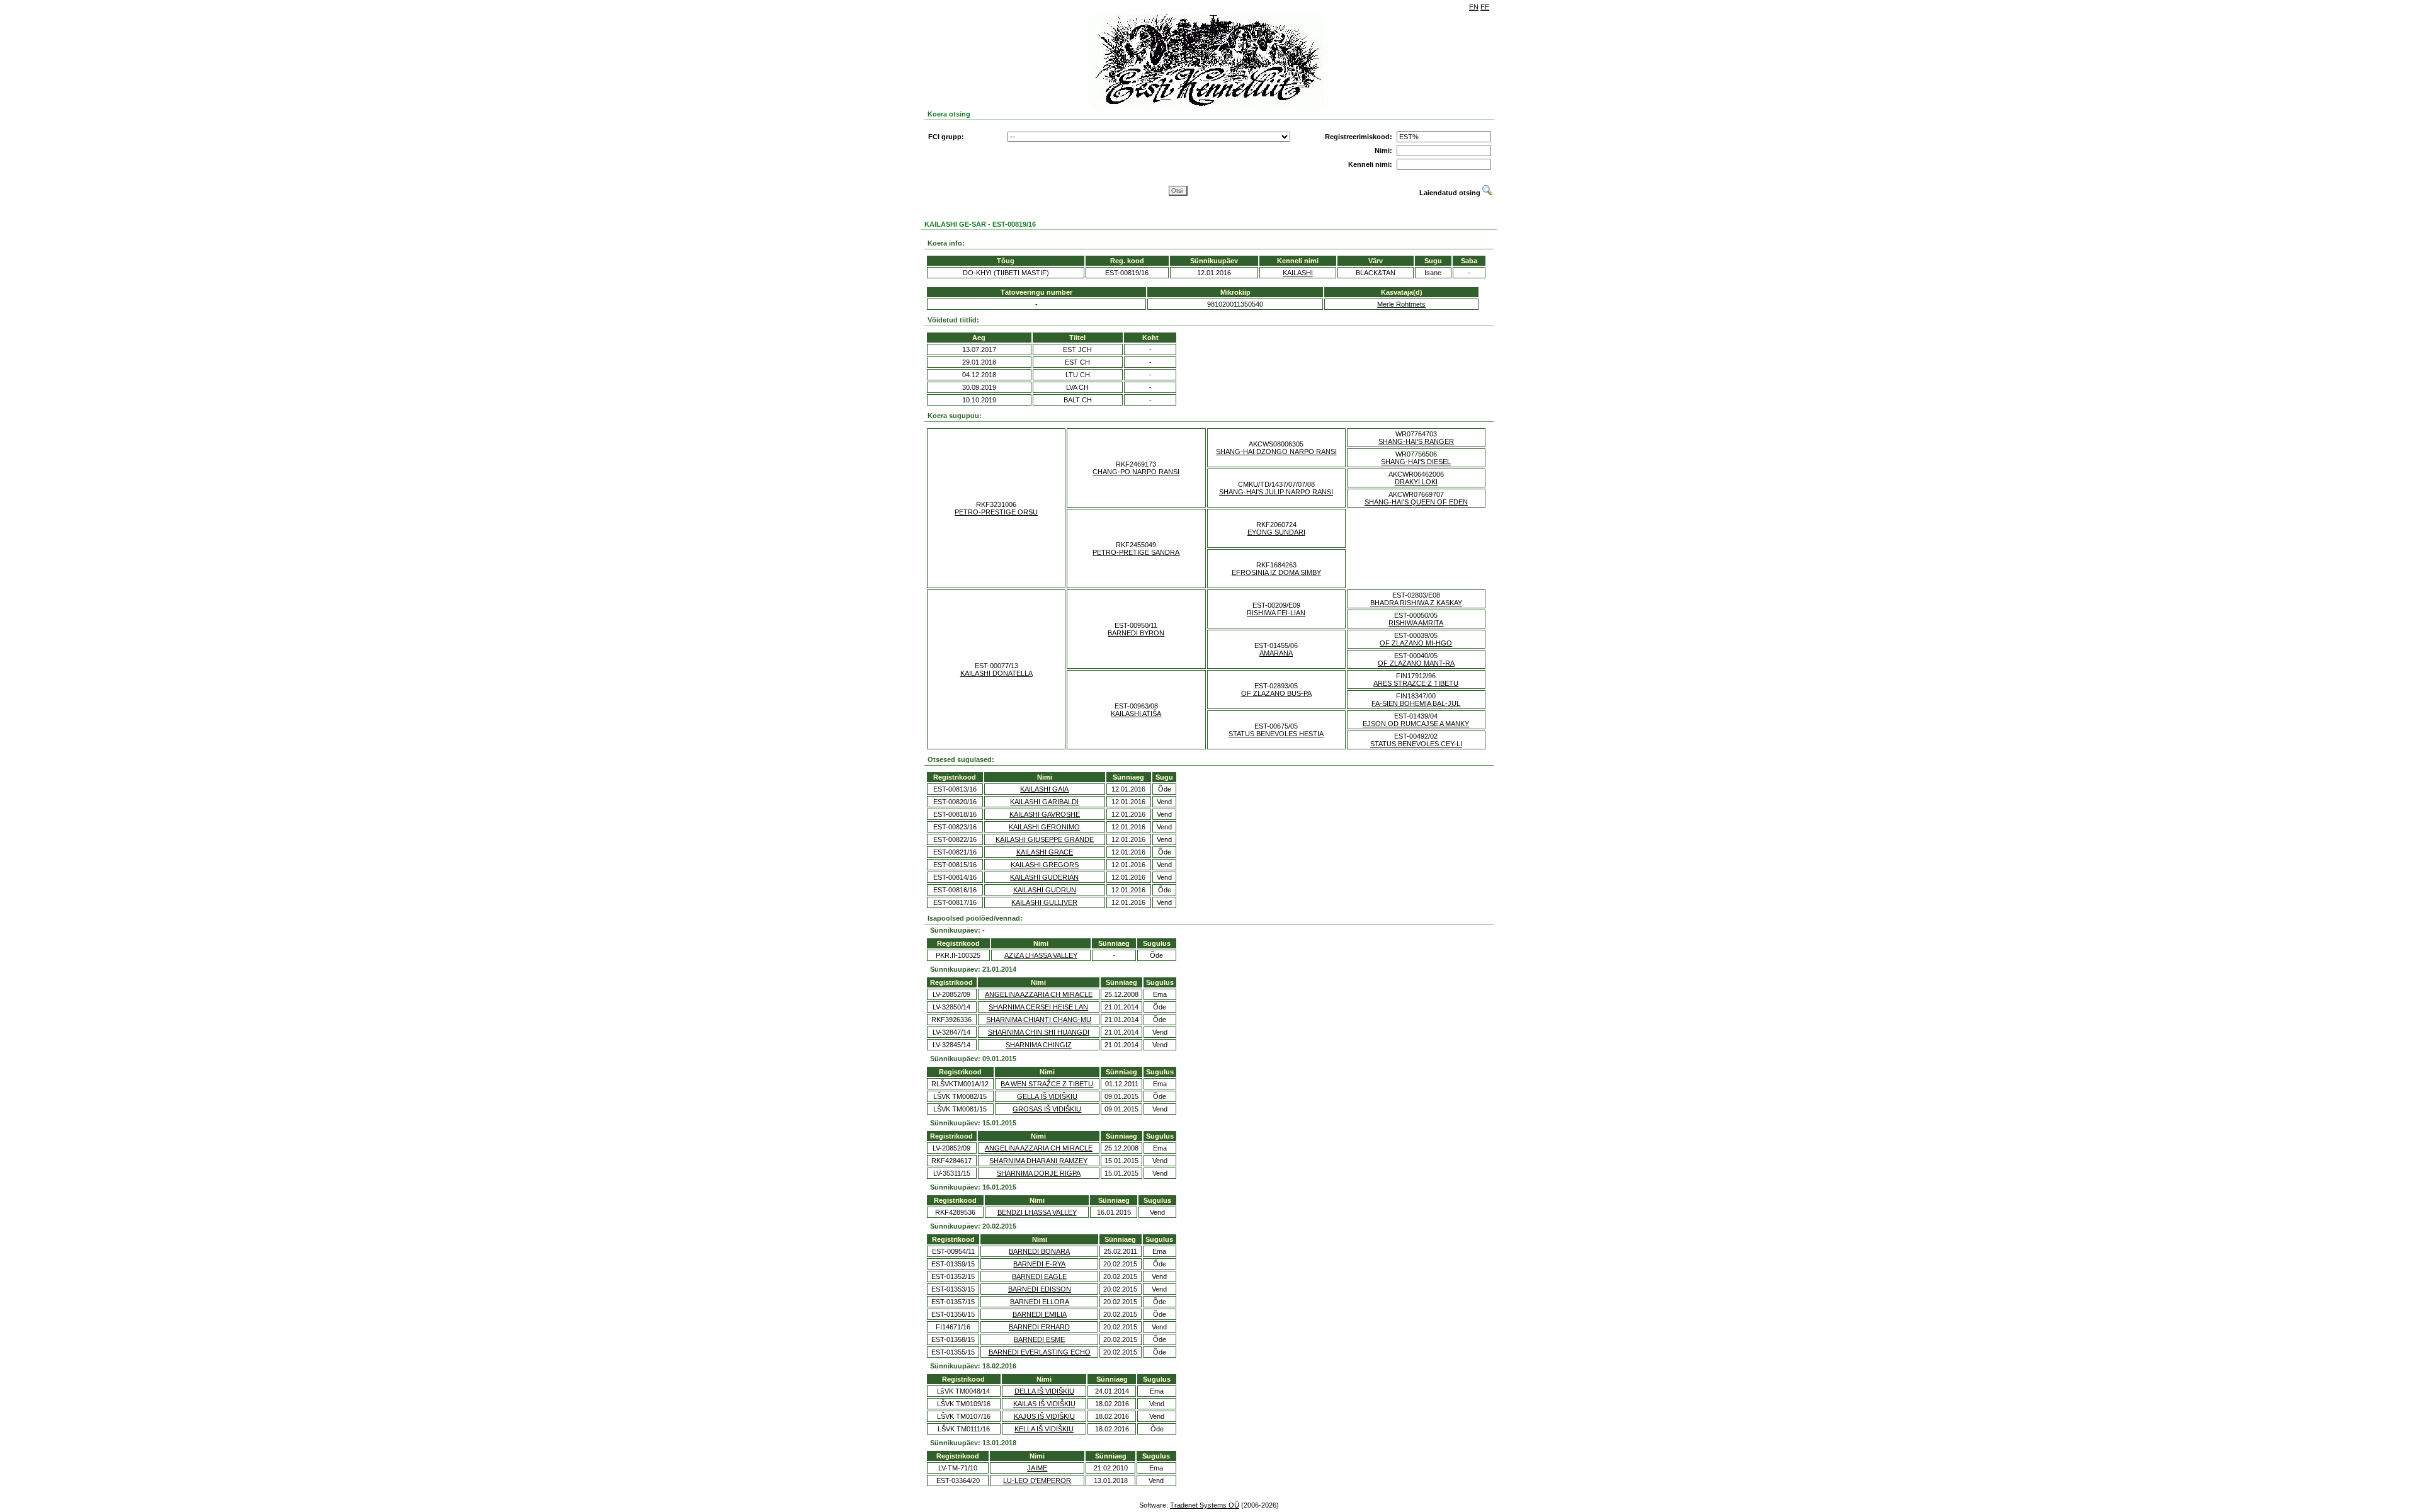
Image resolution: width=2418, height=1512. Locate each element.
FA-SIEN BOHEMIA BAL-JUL (1416, 703)
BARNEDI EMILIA (1040, 1314)
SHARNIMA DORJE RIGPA (1039, 1173)
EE (1485, 7)
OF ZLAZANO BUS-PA (1276, 693)
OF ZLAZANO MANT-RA (1416, 663)
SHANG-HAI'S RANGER (1416, 441)
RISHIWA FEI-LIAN (1276, 613)
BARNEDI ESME (1039, 1339)
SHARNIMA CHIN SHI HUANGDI (1039, 1032)
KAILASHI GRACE (1045, 852)
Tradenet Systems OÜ (1205, 1505)
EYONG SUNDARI (1276, 532)
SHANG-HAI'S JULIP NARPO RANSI (1276, 492)
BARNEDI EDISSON (1040, 1289)
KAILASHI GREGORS (1045, 865)
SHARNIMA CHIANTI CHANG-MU (1039, 1020)
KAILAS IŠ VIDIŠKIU (1044, 1404)
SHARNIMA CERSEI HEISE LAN (1038, 1007)
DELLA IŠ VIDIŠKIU (1044, 1391)
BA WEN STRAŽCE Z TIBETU (1047, 1084)
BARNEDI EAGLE (1039, 1276)
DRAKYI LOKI (1416, 482)
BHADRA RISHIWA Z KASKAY (1416, 603)
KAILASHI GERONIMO (1044, 827)
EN (1474, 7)
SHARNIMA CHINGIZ (1039, 1045)
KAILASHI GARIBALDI (1044, 802)
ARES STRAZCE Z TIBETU (1416, 683)
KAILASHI (1298, 273)
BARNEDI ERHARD (1039, 1327)
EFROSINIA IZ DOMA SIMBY (1276, 572)
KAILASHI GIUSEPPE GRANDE (1045, 839)
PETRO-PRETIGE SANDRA (1136, 552)
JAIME (1037, 1468)
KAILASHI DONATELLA (996, 673)
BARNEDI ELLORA (1040, 1302)
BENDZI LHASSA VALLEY (1037, 1212)
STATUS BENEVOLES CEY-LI (1416, 744)
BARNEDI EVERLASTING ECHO (1040, 1352)
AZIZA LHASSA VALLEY (1041, 955)
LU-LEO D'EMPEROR (1037, 1481)
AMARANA (1276, 653)
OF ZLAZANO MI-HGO (1416, 643)
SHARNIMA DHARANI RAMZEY (1038, 1161)
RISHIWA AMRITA (1416, 623)
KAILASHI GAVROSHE (1045, 814)
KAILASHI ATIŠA (1136, 713)
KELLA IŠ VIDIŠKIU (1044, 1429)
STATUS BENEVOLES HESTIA (1276, 734)
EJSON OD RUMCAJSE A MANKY (1416, 724)
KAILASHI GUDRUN (1045, 890)
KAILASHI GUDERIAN (1044, 877)
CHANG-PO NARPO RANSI (1136, 472)
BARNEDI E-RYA (1039, 1264)
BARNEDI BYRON (1136, 633)
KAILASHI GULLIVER (1044, 902)
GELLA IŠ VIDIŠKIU (1047, 1096)
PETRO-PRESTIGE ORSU (996, 512)
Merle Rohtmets (1401, 304)
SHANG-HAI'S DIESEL (1416, 462)
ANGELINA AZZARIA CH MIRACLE (1039, 994)
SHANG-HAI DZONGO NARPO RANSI (1276, 452)
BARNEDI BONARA (1039, 1251)
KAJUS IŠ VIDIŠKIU (1044, 1416)
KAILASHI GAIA (1044, 789)
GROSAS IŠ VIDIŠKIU (1047, 1109)
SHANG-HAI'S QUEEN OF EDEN (1416, 502)
